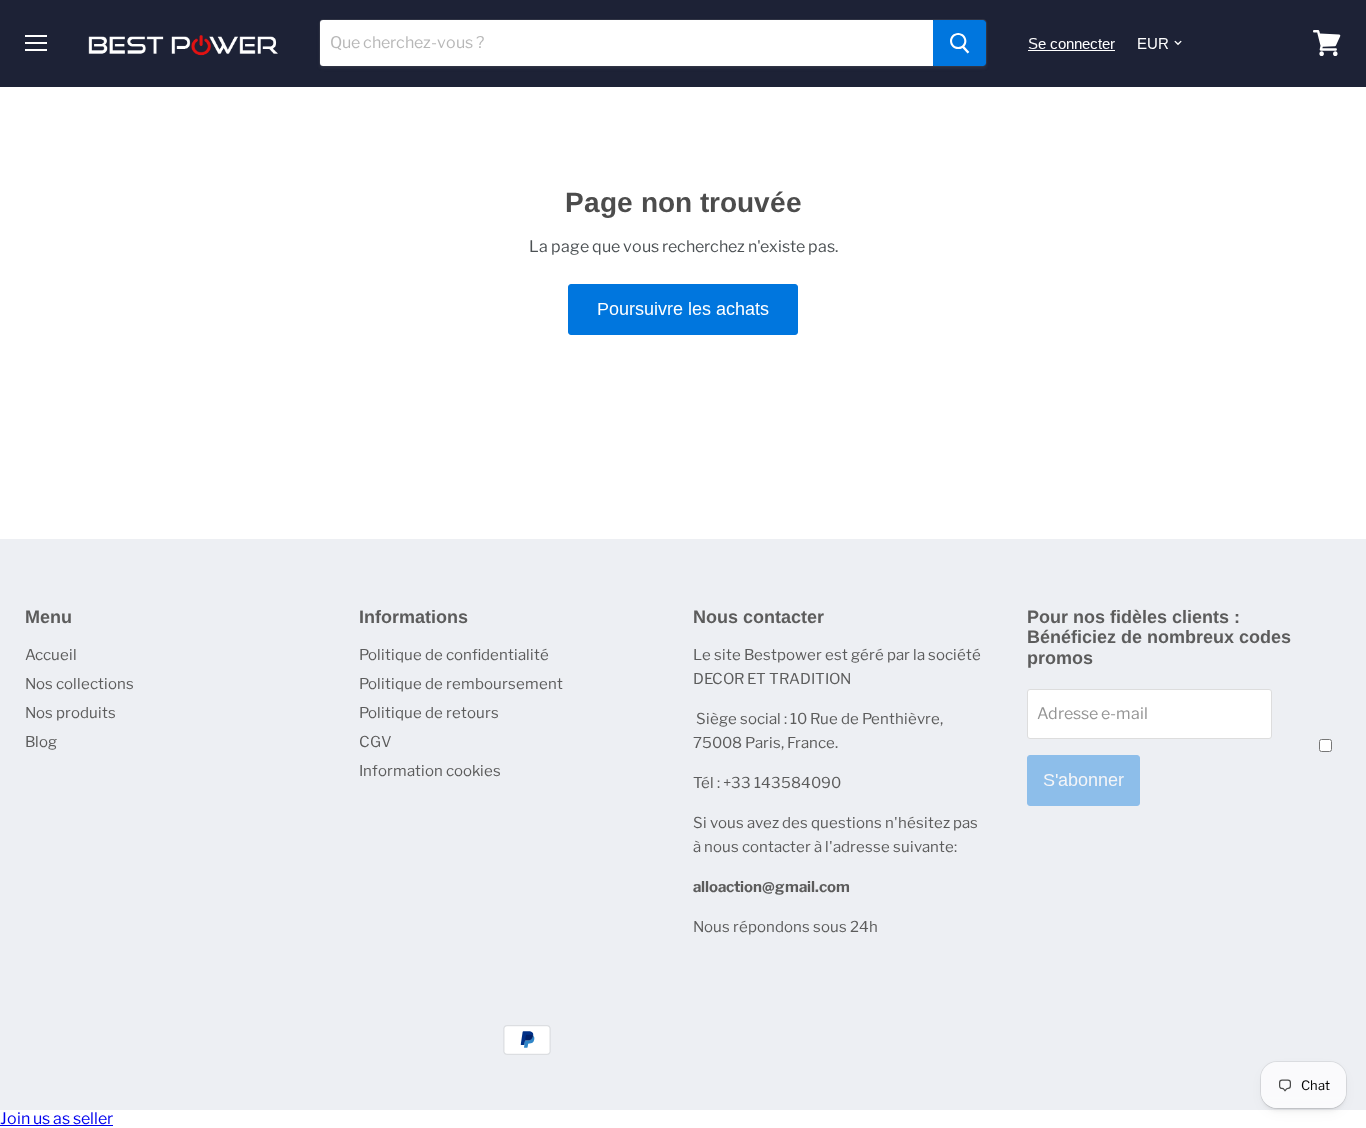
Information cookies (430, 771)
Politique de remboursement (461, 684)
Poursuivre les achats (683, 309)
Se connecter (1071, 43)
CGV (375, 742)
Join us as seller (56, 1118)
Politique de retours (429, 713)
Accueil (51, 655)
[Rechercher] (959, 43)
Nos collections (79, 684)
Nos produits (70, 713)
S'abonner (1083, 780)
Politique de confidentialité (454, 655)
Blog (41, 742)
